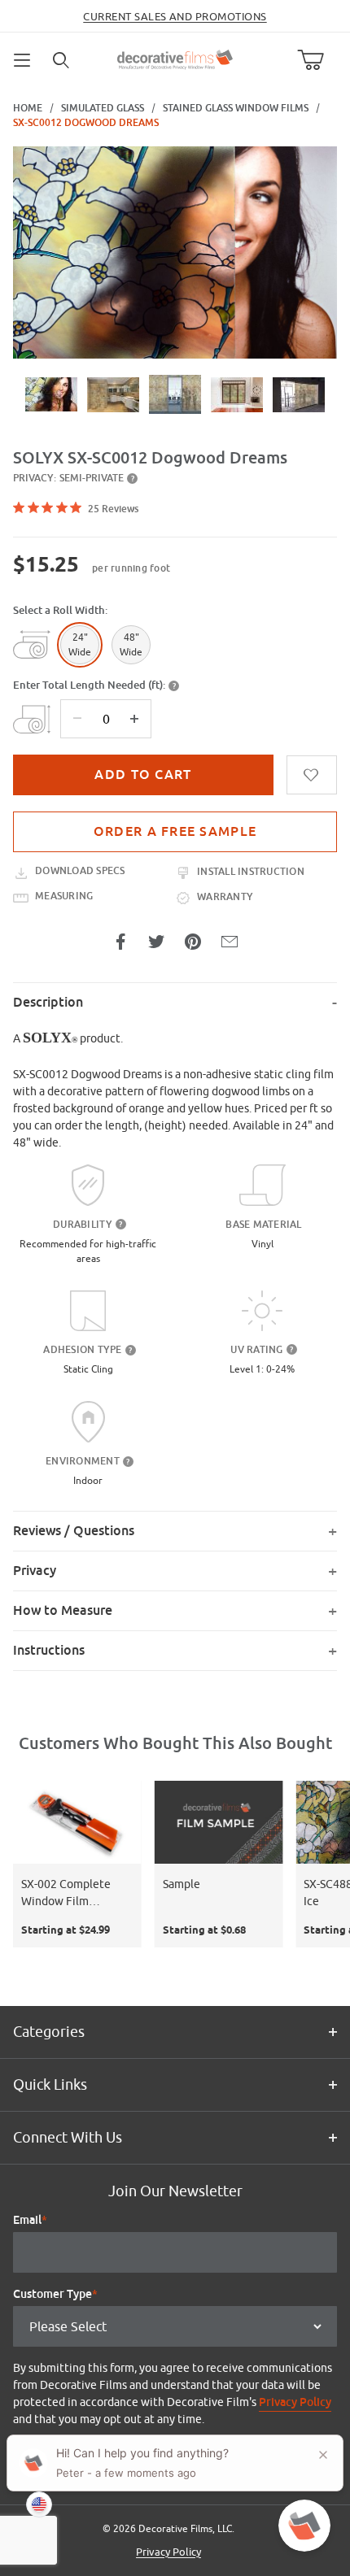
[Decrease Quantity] (77, 719)
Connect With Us (68, 2137)
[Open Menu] (23, 60)
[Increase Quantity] (134, 719)
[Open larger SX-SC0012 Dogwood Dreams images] (175, 252)
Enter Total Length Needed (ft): (89, 685)
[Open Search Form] (62, 60)
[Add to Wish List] (312, 775)
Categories (49, 2032)
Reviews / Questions (74, 1531)
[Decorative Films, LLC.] (175, 58)
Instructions (49, 1650)
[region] (175, 394)
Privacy (35, 1571)
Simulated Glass (103, 108)
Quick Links (50, 2084)
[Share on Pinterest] (193, 942)
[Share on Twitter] (156, 942)
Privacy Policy (295, 2402)
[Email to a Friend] (230, 942)
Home (28, 108)
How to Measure (63, 1610)
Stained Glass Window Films (236, 108)
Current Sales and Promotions (175, 16)
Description (48, 1002)
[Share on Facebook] (120, 942)
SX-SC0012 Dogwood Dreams (86, 123)
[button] (51, 394)
